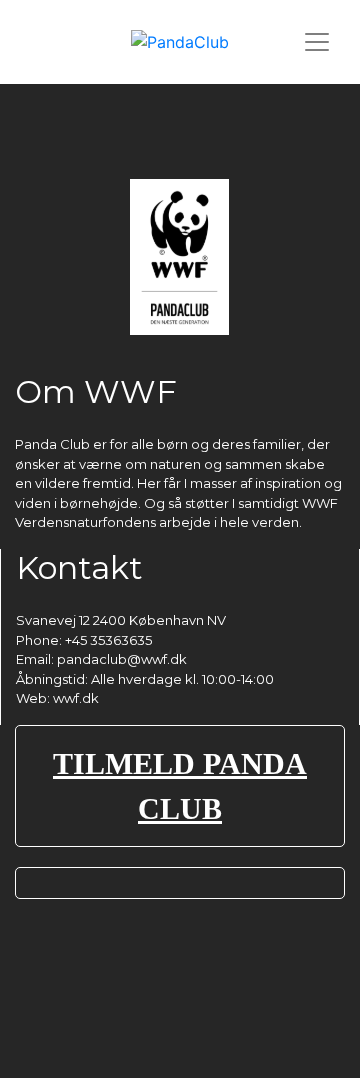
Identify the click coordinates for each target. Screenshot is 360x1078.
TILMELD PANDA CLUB (180, 786)
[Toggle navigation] (317, 42)
